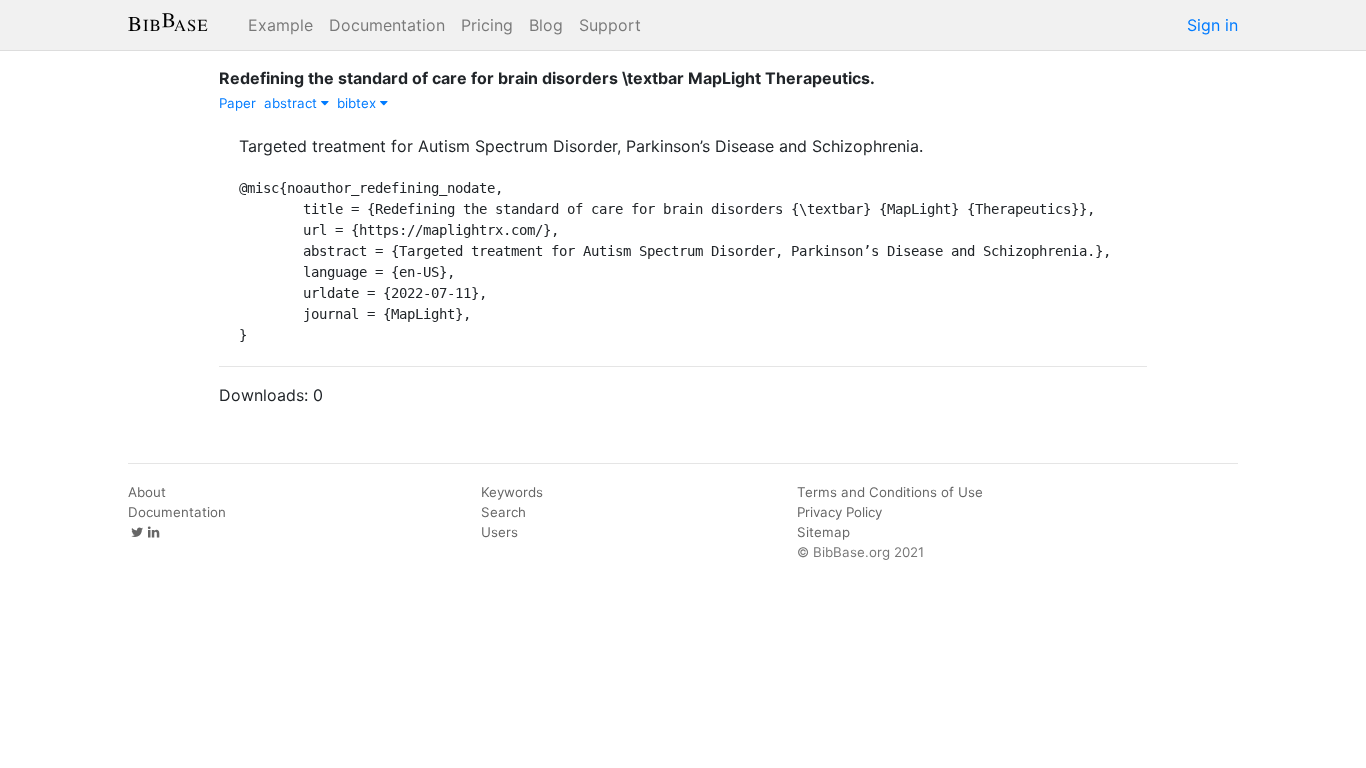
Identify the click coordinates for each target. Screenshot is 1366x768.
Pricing (487, 25)
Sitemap (823, 532)
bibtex (358, 103)
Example (280, 25)
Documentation (387, 25)
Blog (546, 25)
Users (499, 532)
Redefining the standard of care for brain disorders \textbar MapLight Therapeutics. (547, 78)
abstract (292, 103)
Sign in (1212, 25)
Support (610, 25)
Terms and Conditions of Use (890, 492)
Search (503, 512)
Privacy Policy (839, 512)
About (147, 492)
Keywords (512, 492)
